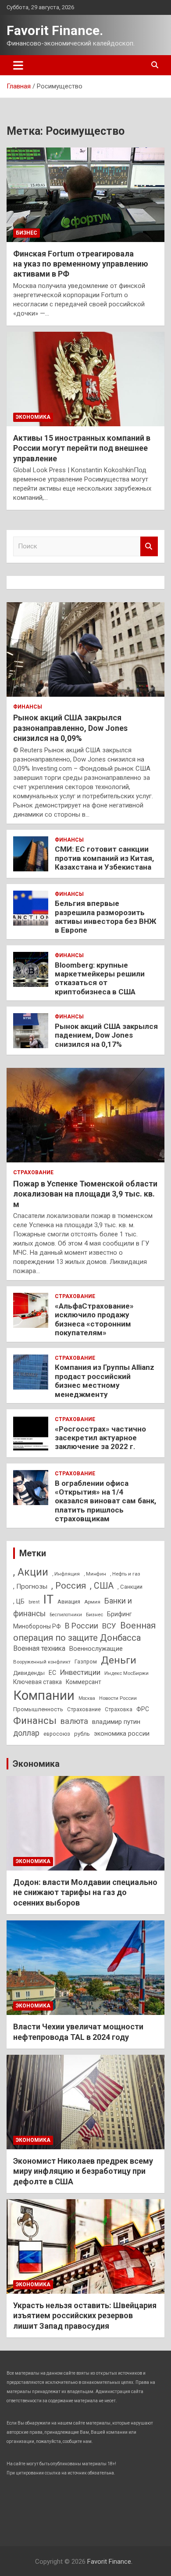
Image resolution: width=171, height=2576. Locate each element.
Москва (87, 1698)
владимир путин (116, 1722)
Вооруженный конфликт (42, 1662)
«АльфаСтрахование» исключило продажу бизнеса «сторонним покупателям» (94, 1319)
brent (34, 1602)
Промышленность (38, 1709)
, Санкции (130, 1587)
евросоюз (57, 1734)
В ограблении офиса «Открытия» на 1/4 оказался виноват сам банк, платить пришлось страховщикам (105, 1501)
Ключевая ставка (37, 1682)
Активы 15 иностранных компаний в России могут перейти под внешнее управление (82, 448)
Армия (92, 1602)
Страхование (33, 1172)
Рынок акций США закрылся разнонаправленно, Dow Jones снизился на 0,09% (70, 728)
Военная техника (39, 1648)
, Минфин (95, 1574)
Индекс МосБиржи (126, 1673)
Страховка (119, 1709)
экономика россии (122, 1734)
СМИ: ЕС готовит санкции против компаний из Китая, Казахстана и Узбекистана (104, 858)
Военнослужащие (96, 1649)
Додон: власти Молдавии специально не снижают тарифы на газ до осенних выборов (85, 1892)
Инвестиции (80, 1672)
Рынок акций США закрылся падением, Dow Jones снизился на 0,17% (106, 1035)
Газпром (86, 1662)
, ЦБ (19, 1601)
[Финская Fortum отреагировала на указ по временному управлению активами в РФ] (85, 195)
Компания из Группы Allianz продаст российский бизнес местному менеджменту (105, 1381)
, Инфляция (66, 1574)
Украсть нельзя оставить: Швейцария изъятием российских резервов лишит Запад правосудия (85, 2316)
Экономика (33, 417)
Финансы (28, 707)
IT (48, 1600)
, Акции (31, 1572)
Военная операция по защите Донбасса (84, 1632)
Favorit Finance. (55, 30)
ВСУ (109, 1626)
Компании (44, 1695)
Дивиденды (29, 1673)
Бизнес (27, 233)
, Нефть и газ (125, 1574)
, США (102, 1586)
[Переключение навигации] (18, 65)
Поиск (149, 546)
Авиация (69, 1602)
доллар (26, 1733)
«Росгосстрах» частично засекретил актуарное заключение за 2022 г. (100, 1438)
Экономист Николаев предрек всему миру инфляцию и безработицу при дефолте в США (83, 2171)
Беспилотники (66, 1615)
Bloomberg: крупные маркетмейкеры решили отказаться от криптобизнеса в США (100, 978)
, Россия (69, 1586)
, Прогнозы (30, 1586)
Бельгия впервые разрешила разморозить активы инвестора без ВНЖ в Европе (106, 917)
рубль (82, 1734)
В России (82, 1626)
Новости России (118, 1698)
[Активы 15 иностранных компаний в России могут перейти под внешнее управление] (85, 379)
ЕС (52, 1673)
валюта (74, 1721)
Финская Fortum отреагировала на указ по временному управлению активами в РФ (81, 264)
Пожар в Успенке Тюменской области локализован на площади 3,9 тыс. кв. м (85, 1194)
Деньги (119, 1660)
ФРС (143, 1709)
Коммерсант (84, 1682)
